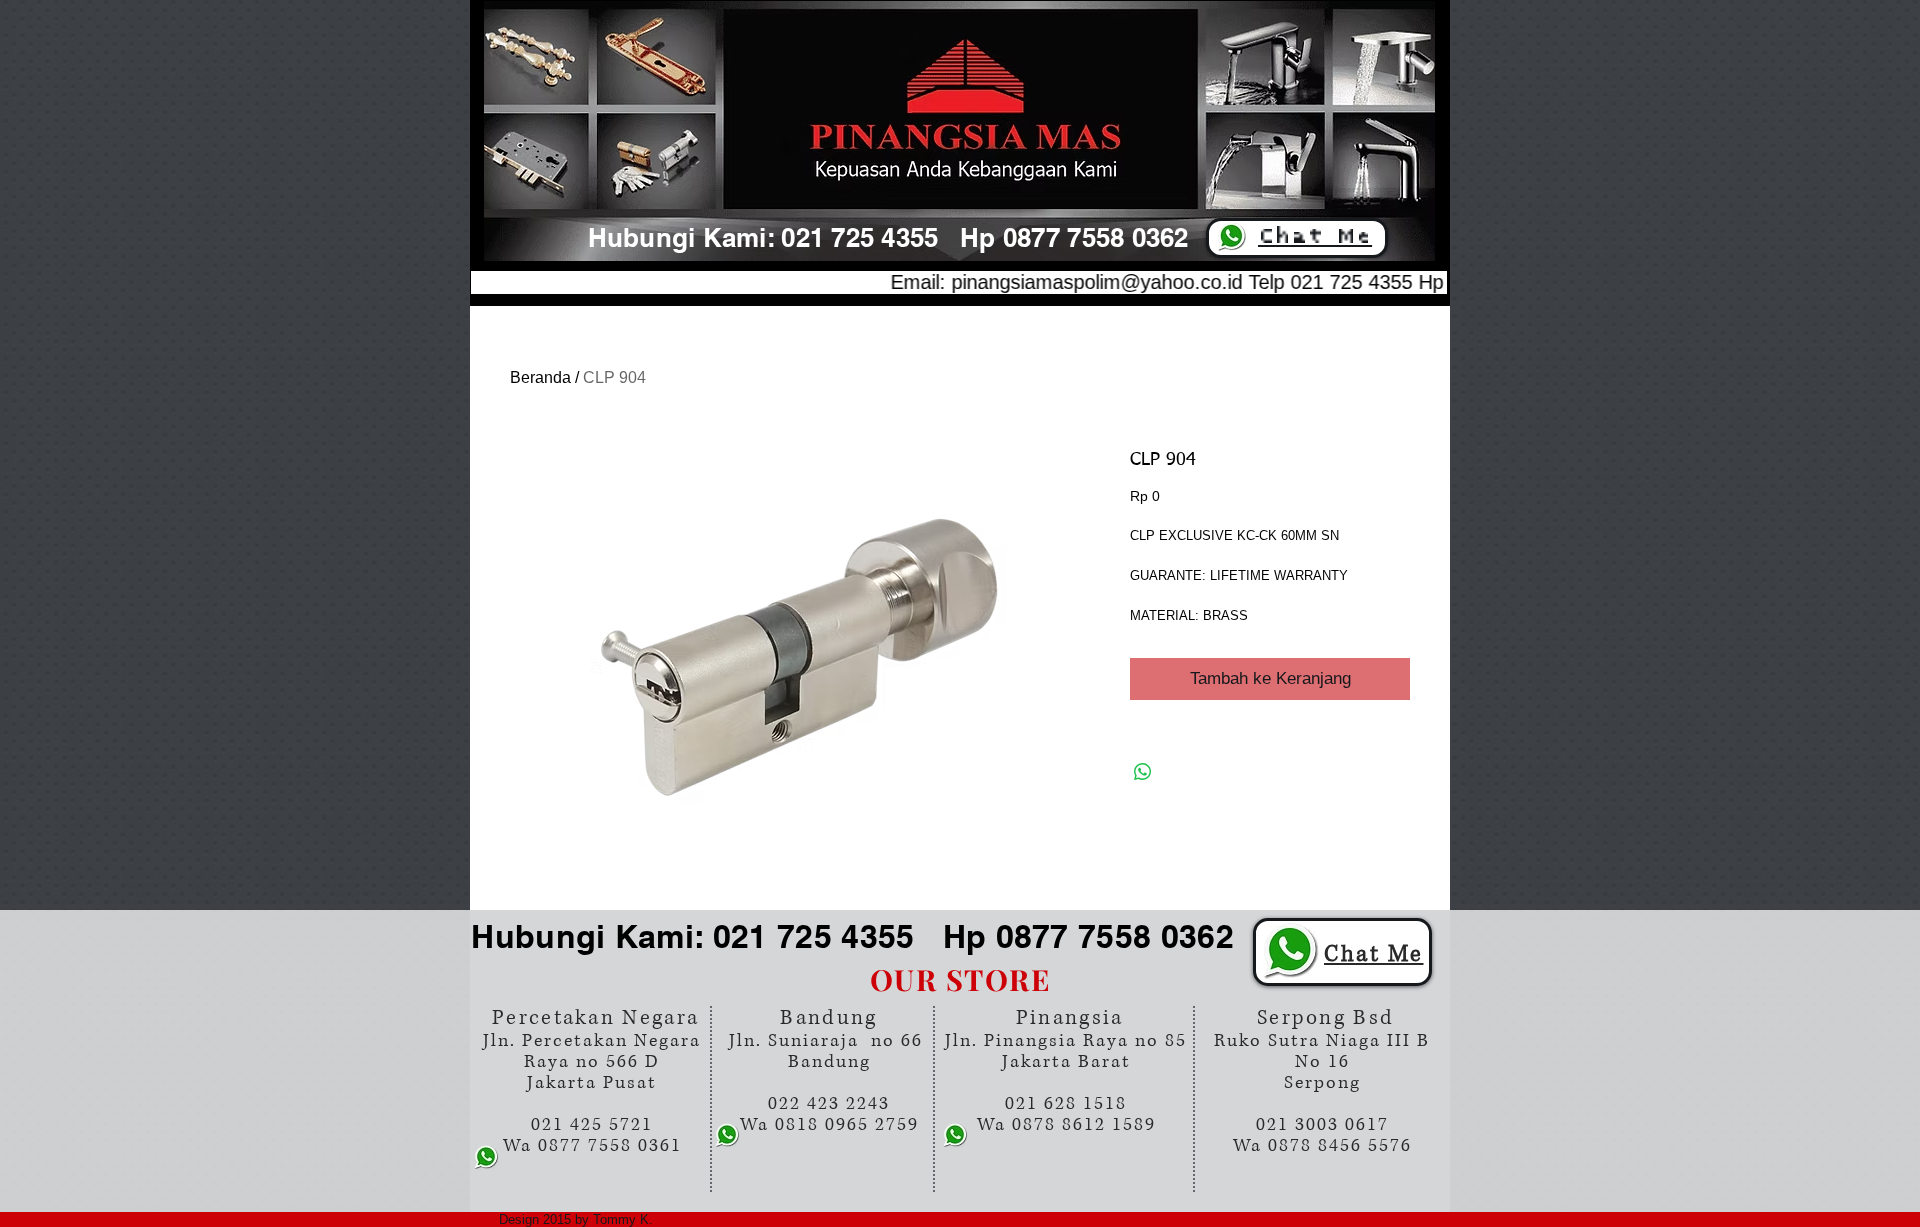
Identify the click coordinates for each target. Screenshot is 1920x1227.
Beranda (540, 377)
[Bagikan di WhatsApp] (1143, 772)
